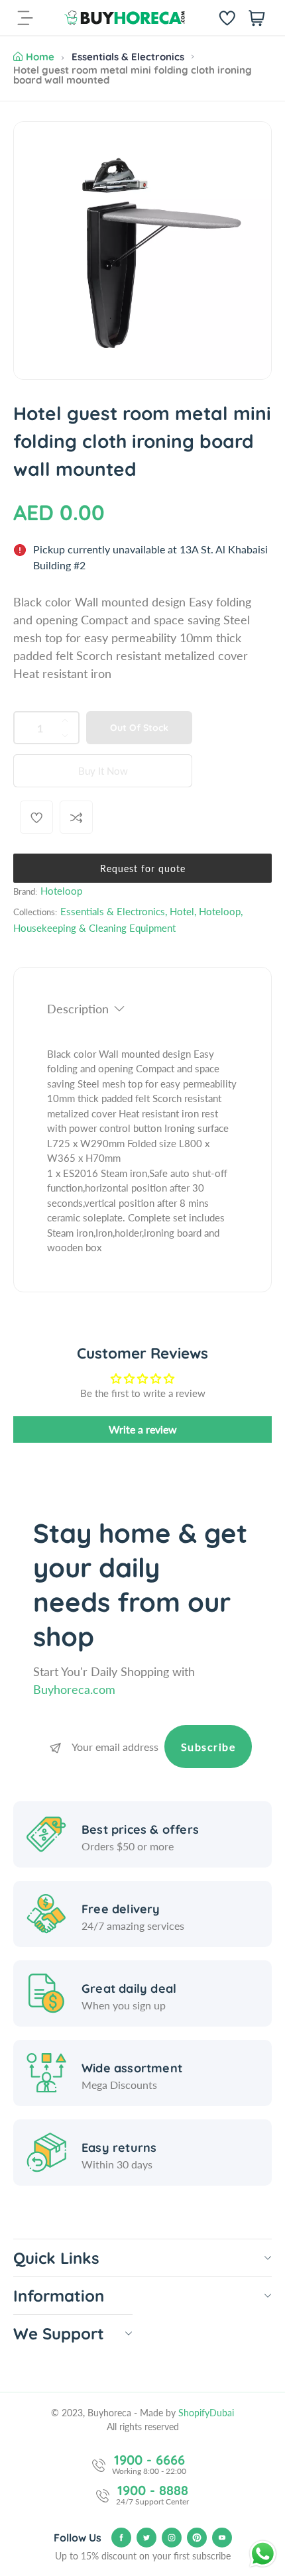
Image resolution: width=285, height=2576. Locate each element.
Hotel (182, 911)
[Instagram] (172, 2538)
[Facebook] (121, 2538)
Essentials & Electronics (128, 57)
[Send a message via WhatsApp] (263, 2554)
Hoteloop (61, 891)
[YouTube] (222, 2538)
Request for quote (143, 868)
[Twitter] (146, 2538)
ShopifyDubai (206, 2413)
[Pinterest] (197, 2538)
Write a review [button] (143, 1429)
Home (40, 57)
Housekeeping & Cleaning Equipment (94, 928)
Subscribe (208, 1747)
